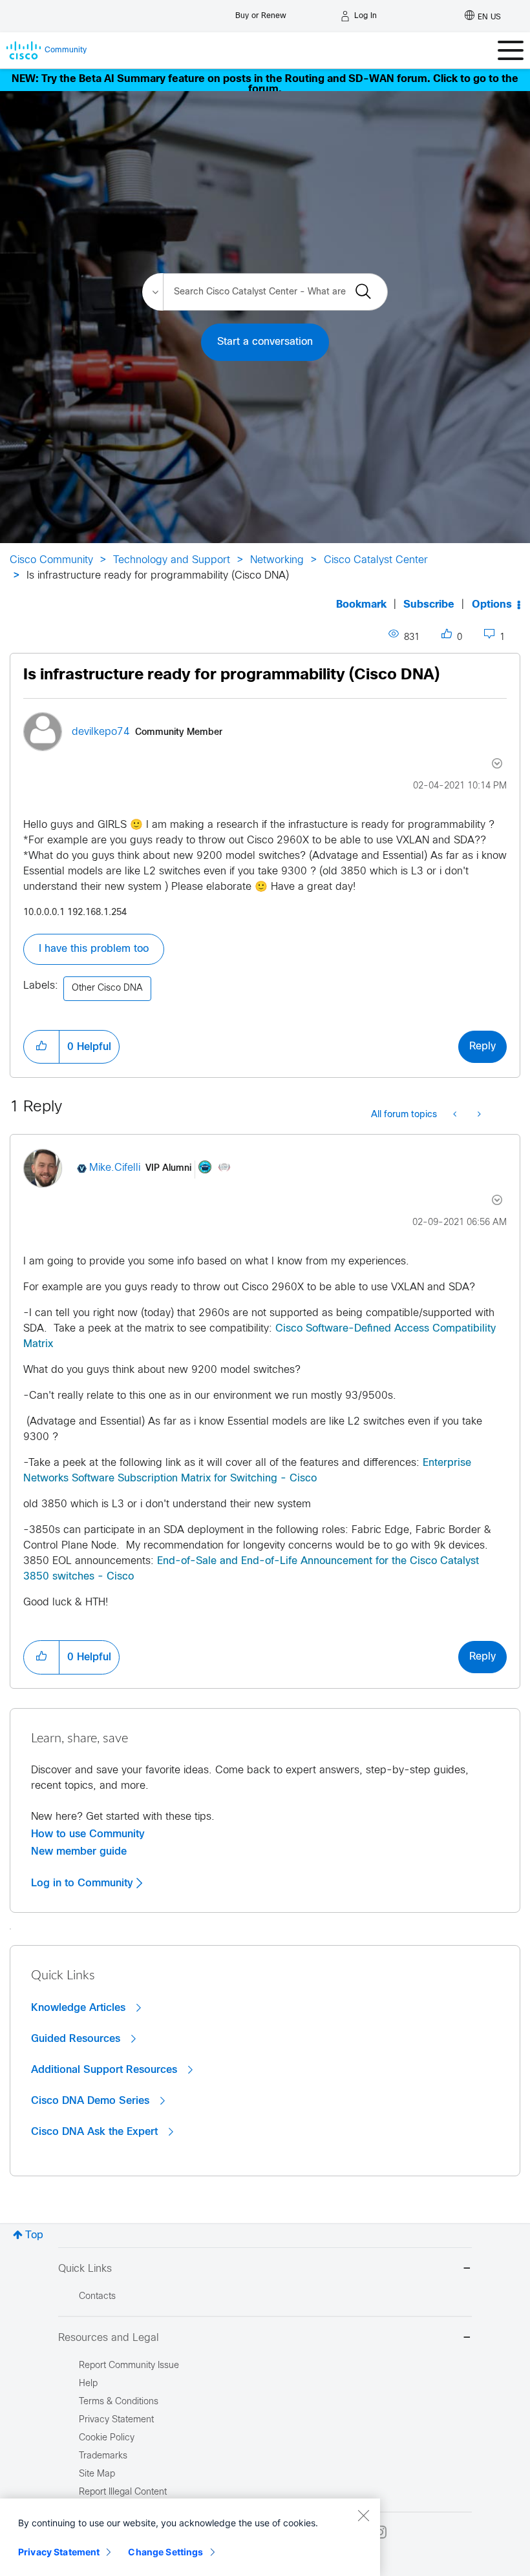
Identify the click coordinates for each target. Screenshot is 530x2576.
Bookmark (361, 605)
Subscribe (429, 605)
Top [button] (34, 2235)
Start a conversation (265, 342)
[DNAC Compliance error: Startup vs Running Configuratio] (478, 1115)
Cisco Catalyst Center (376, 560)
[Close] (363, 2515)
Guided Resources (77, 2039)
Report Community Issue (129, 2366)
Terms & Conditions (119, 2402)
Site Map (97, 2474)
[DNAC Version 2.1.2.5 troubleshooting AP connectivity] (456, 1115)
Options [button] (492, 605)
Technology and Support (172, 560)
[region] (190, 2537)
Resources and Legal (109, 2338)
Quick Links (85, 2269)
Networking (277, 560)
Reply (482, 1046)
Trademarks (103, 2456)
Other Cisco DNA (107, 988)
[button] (41, 1047)
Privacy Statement (59, 2552)
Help (88, 2384)
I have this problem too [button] (94, 949)
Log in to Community (84, 1883)
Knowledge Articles (80, 2008)
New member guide (79, 1851)
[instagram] (380, 2532)
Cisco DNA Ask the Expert (96, 2132)
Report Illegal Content (123, 2492)
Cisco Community (51, 560)
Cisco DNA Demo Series (92, 2101)
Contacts (97, 2297)
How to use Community (88, 1834)
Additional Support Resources (106, 2070)
